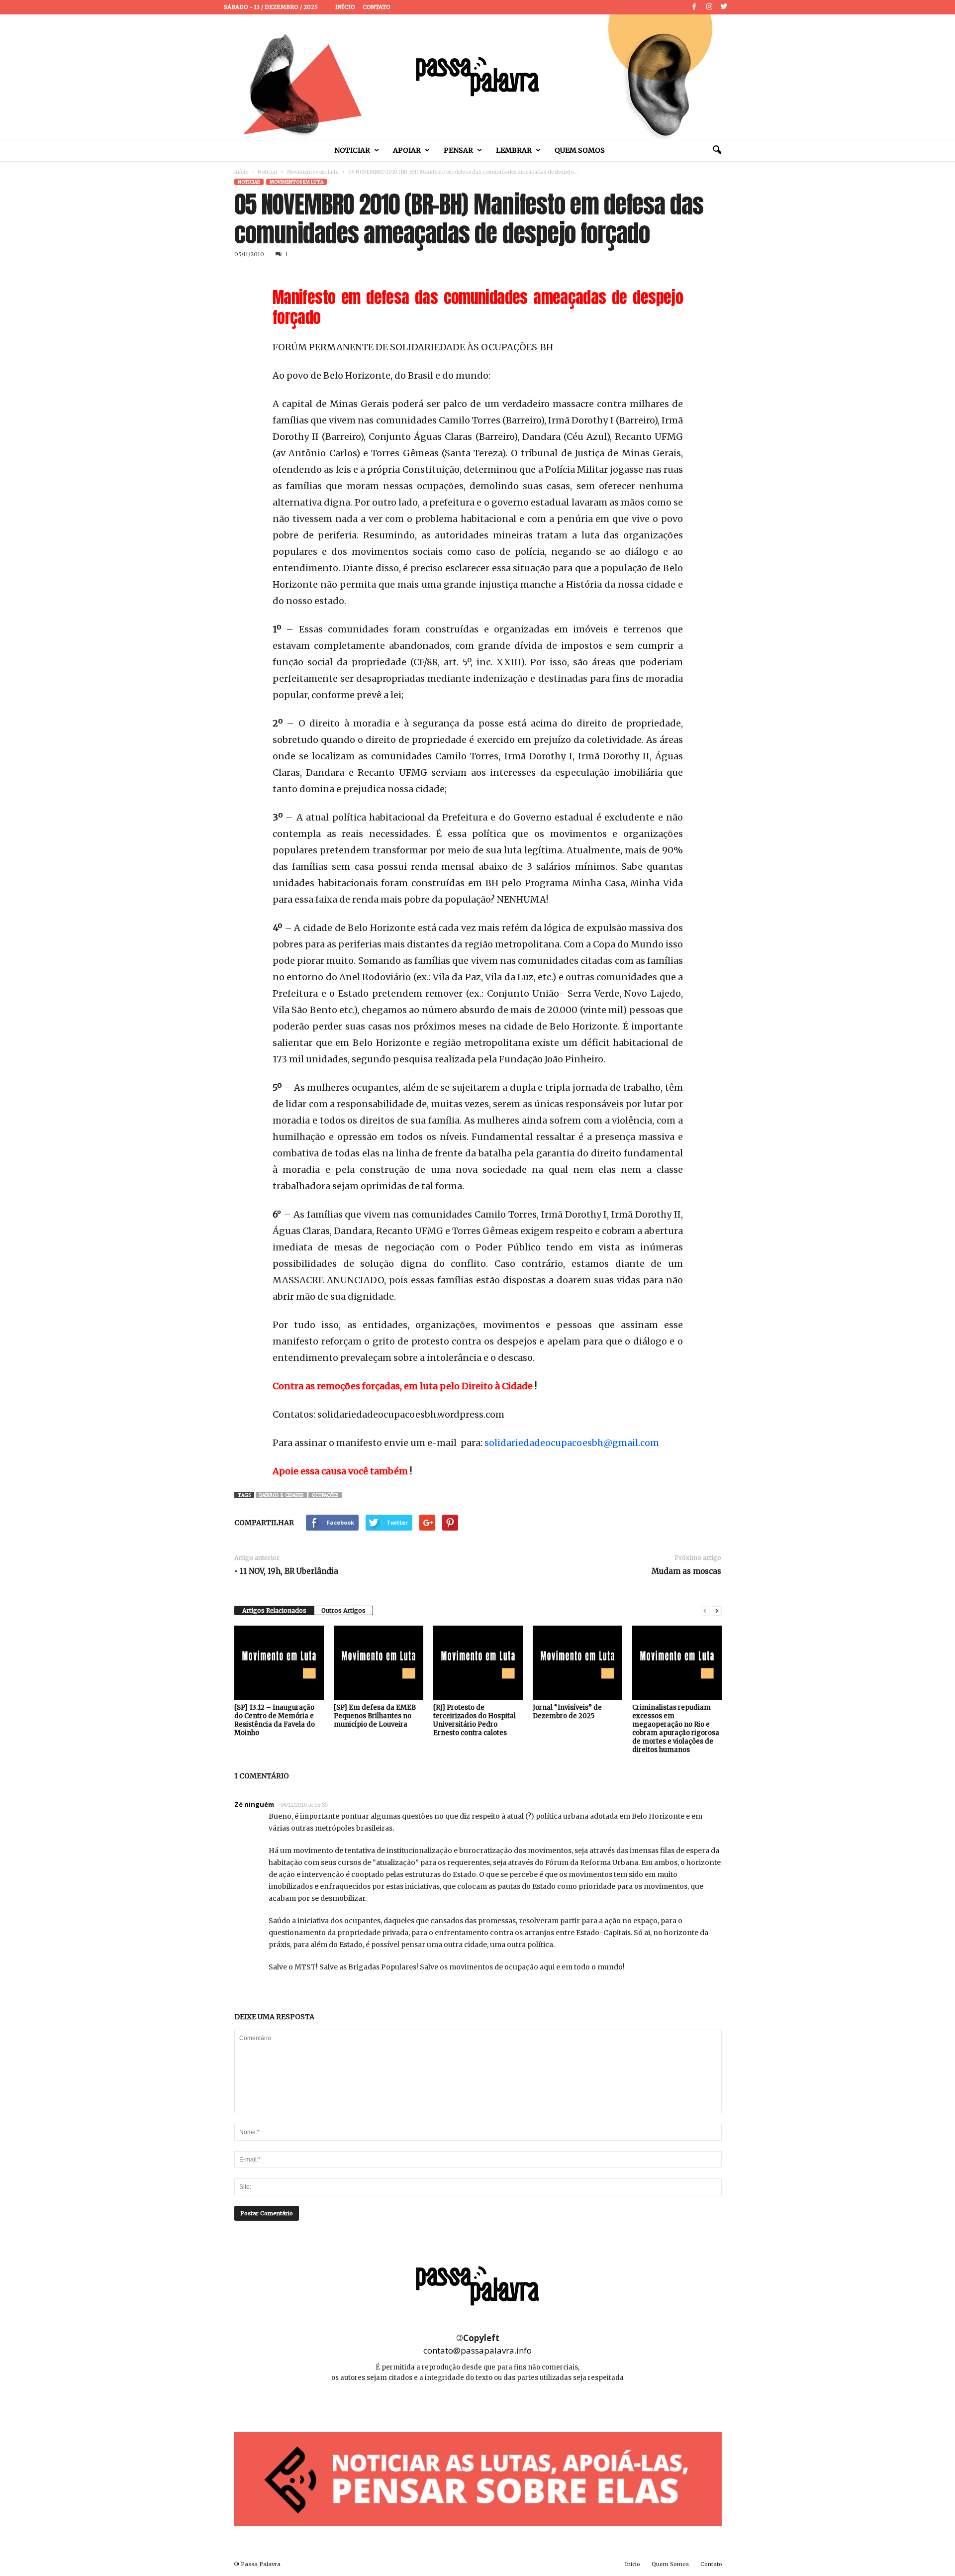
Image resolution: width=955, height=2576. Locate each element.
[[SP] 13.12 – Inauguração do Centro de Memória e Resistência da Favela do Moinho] (279, 1663)
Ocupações (325, 1495)
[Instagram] (709, 7)
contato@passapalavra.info (477, 2350)
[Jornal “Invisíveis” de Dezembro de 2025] (577, 1663)
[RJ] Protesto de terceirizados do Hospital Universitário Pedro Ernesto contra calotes (475, 1720)
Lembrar (514, 150)
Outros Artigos (343, 1610)
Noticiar (352, 150)
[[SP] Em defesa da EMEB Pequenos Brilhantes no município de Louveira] (379, 1663)
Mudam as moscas (686, 1571)
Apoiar (407, 150)
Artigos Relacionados (274, 1610)
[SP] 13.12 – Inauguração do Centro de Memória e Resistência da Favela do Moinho (275, 1720)
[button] (717, 150)
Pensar (458, 150)
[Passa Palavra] (477, 77)
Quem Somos (580, 150)
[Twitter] (724, 7)
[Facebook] (694, 7)
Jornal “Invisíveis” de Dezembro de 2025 (567, 1712)
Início (345, 7)
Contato (377, 7)
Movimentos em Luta (313, 172)
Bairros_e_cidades (281, 1495)
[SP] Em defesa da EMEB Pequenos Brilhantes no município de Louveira (375, 1716)
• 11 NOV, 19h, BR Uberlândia (286, 1571)
